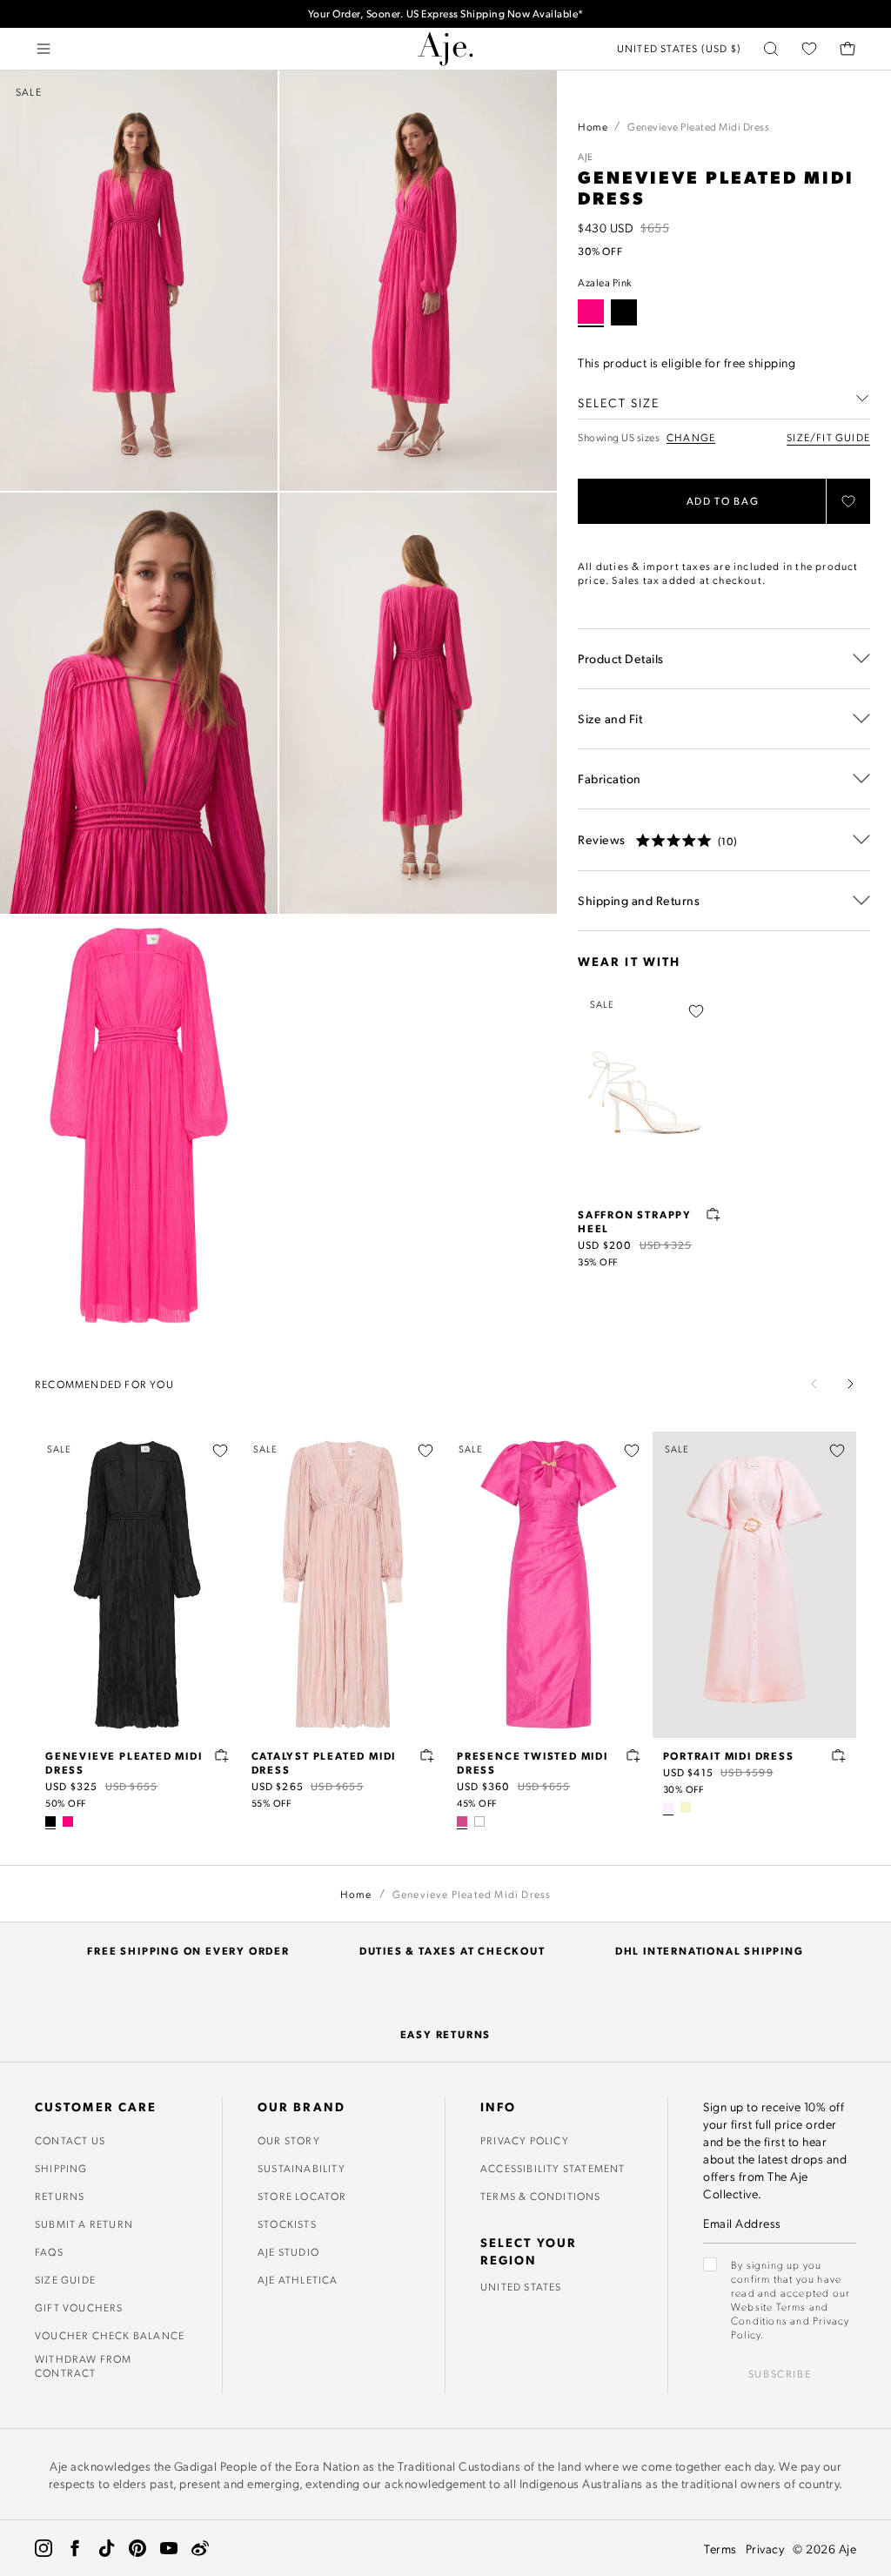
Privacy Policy (525, 2140)
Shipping (61, 2168)
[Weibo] (200, 2548)
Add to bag (723, 501)
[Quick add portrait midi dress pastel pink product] (839, 1755)
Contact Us (70, 2140)
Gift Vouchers (79, 2307)
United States (521, 2286)
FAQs (49, 2251)
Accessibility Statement (553, 2168)
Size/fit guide (828, 437)
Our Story (289, 2140)
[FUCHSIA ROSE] (462, 1821)
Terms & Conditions (541, 2196)
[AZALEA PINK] (68, 1821)
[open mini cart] (847, 49)
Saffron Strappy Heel (635, 1221)
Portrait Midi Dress (729, 1755)
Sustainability (301, 2168)
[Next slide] (850, 1384)
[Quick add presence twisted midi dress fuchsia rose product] (633, 1755)
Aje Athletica (298, 2279)
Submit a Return (84, 2224)
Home (593, 126)
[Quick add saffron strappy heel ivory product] (713, 1214)
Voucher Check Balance (110, 2335)
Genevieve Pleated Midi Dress (124, 1762)
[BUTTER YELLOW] (686, 1808)
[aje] (445, 49)
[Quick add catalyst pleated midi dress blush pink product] (427, 1755)
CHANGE (691, 437)
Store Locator (302, 2196)
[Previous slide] (814, 1384)
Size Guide (65, 2279)
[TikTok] (106, 2548)
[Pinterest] (137, 2548)
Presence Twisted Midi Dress (533, 1762)
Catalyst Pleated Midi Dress (324, 1762)
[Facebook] (75, 2548)
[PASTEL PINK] (668, 1808)
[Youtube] (169, 2548)
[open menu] (44, 49)
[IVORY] (479, 1821)
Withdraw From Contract (84, 2365)
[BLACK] (624, 312)
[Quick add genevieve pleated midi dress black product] (222, 1755)
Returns (60, 2196)
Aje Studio (288, 2251)
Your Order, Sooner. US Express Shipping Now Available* (446, 13)
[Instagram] (44, 2548)
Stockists (287, 2224)
